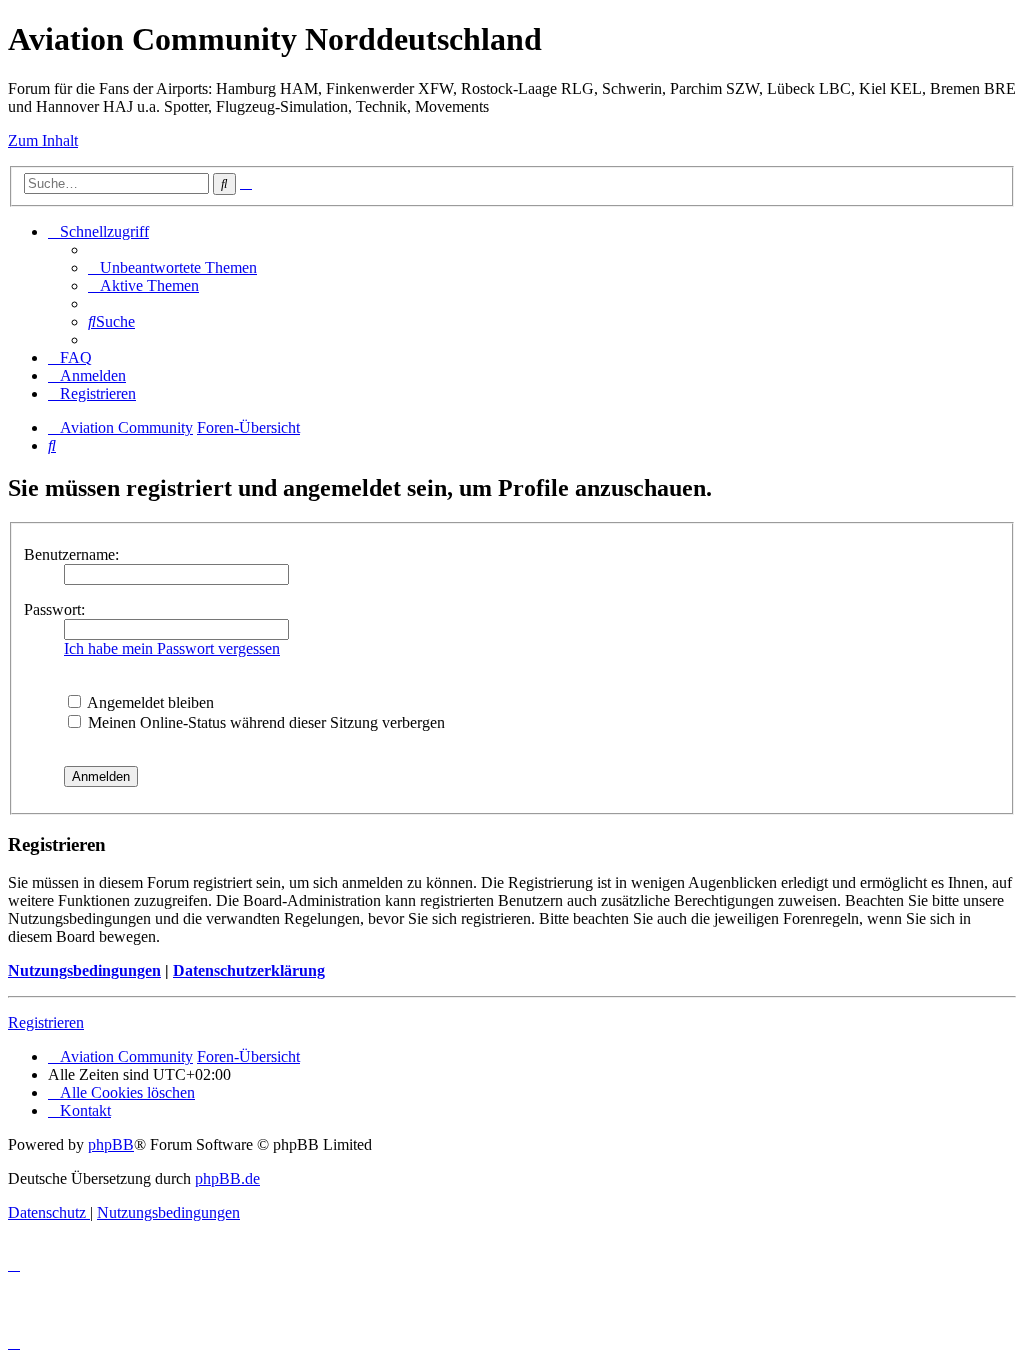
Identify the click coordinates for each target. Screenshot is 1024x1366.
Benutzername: (71, 554)
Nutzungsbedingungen (84, 970)
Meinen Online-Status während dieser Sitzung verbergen (264, 722)
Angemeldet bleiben (149, 702)
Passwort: (54, 609)
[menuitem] (172, 267)
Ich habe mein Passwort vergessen (172, 648)
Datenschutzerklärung (249, 970)
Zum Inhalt (43, 140)
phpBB (111, 1144)
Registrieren (46, 1022)
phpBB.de (227, 1178)
